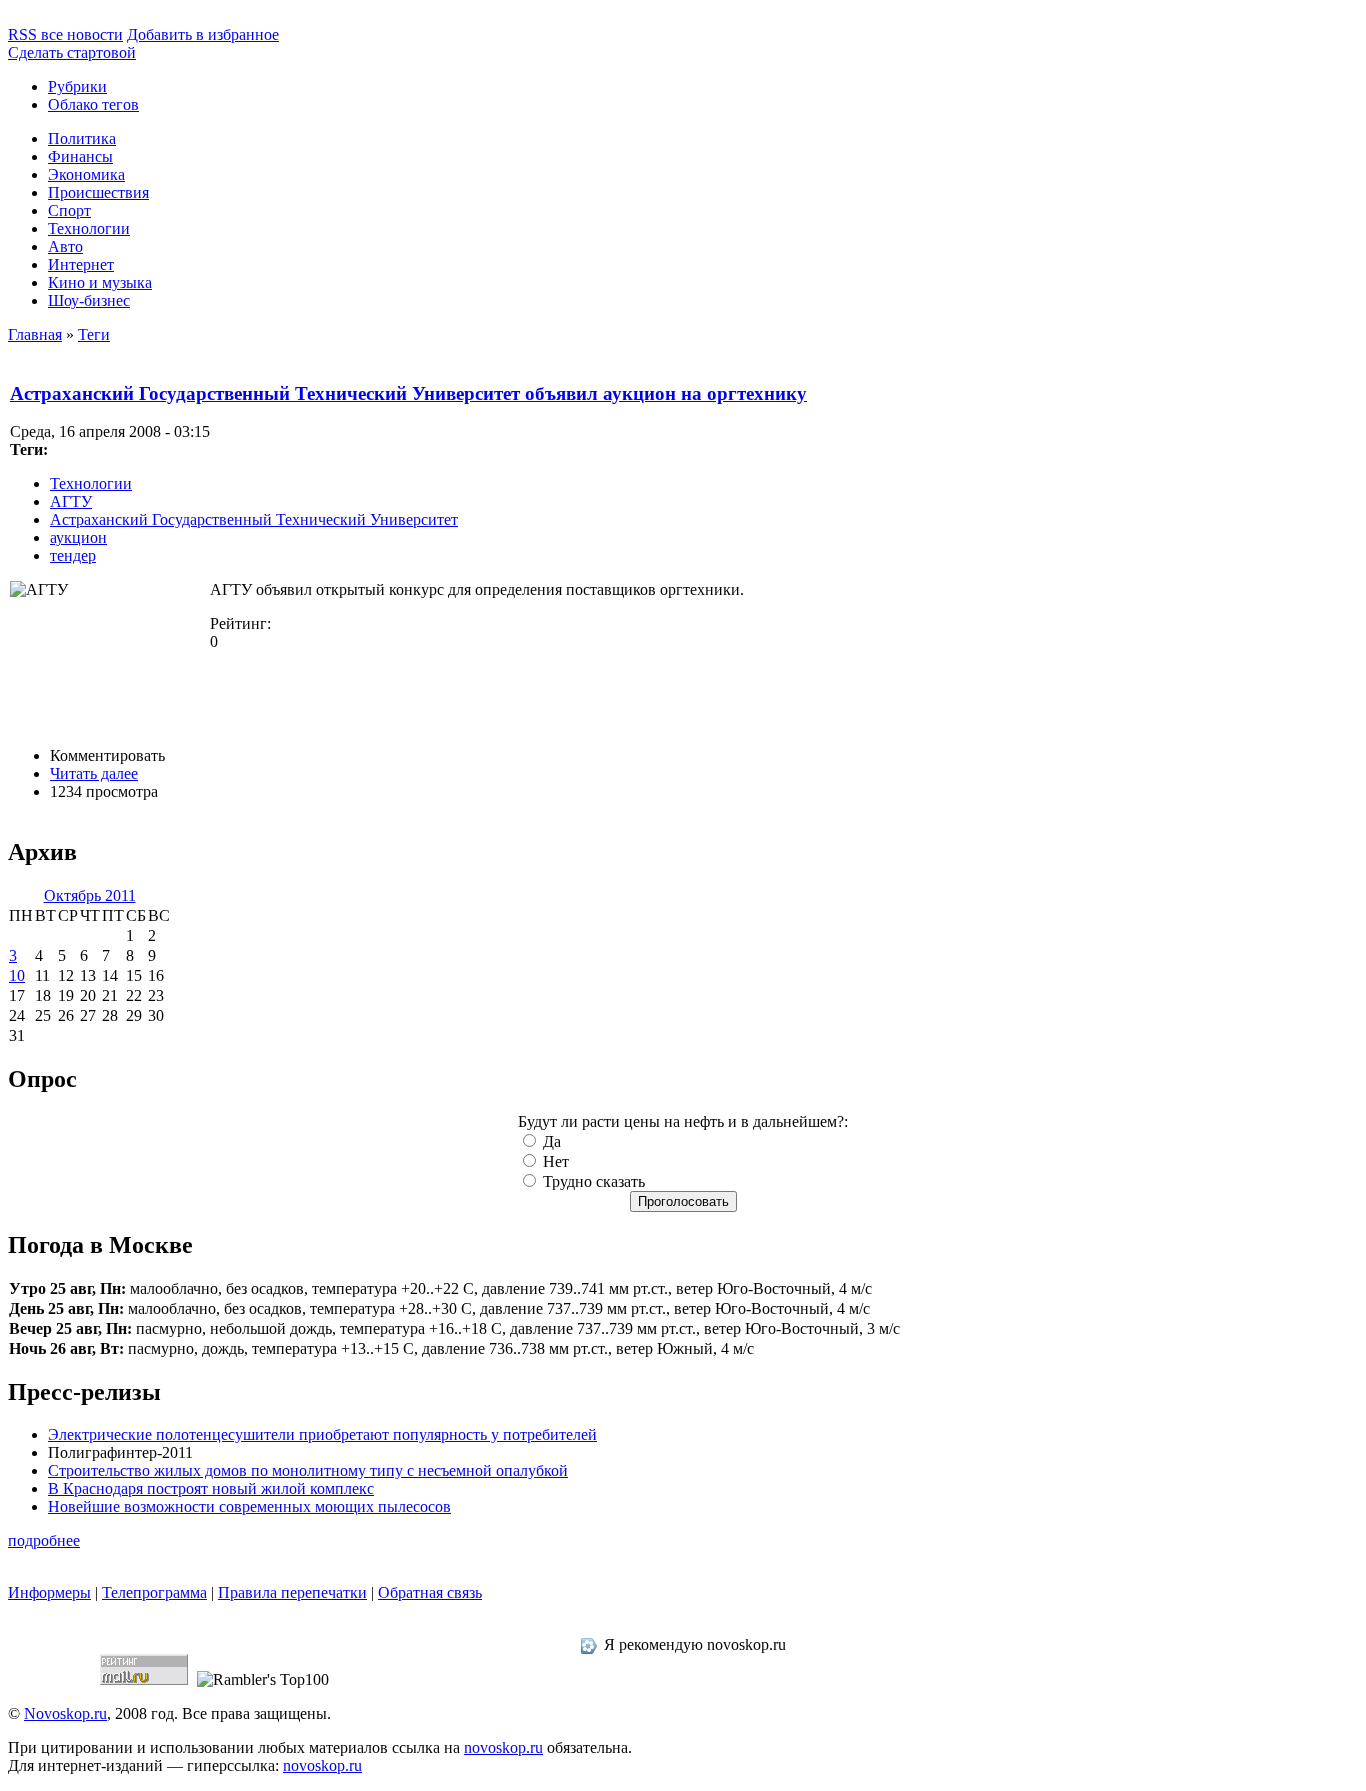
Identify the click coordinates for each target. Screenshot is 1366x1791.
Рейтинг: (240, 623)
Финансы (80, 156)
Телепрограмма (154, 1592)
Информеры (49, 1592)
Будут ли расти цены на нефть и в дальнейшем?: (683, 1121)
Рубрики (77, 86)
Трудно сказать (592, 1181)
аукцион (78, 537)
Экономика (86, 174)
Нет (554, 1161)
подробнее (44, 1540)
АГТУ (71, 501)
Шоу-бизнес (89, 300)
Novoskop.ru (65, 1713)
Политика (82, 138)
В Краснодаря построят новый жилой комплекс (211, 1488)
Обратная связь (430, 1592)
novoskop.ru (503, 1747)
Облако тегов (93, 104)
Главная (35, 334)
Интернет (81, 264)
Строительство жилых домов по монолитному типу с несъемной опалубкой (308, 1470)
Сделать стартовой (72, 52)
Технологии (89, 228)
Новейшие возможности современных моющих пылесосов (249, 1506)
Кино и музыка (100, 282)
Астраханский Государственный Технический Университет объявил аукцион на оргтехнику (408, 393)
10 (17, 975)
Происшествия (98, 192)
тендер (73, 555)
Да (550, 1141)
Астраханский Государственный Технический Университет (254, 519)
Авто (65, 246)
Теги (94, 334)
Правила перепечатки (292, 1592)
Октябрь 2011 (90, 895)
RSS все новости (65, 34)
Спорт (69, 210)
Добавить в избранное (203, 34)
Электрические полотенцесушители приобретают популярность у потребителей (322, 1434)
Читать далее (94, 773)
